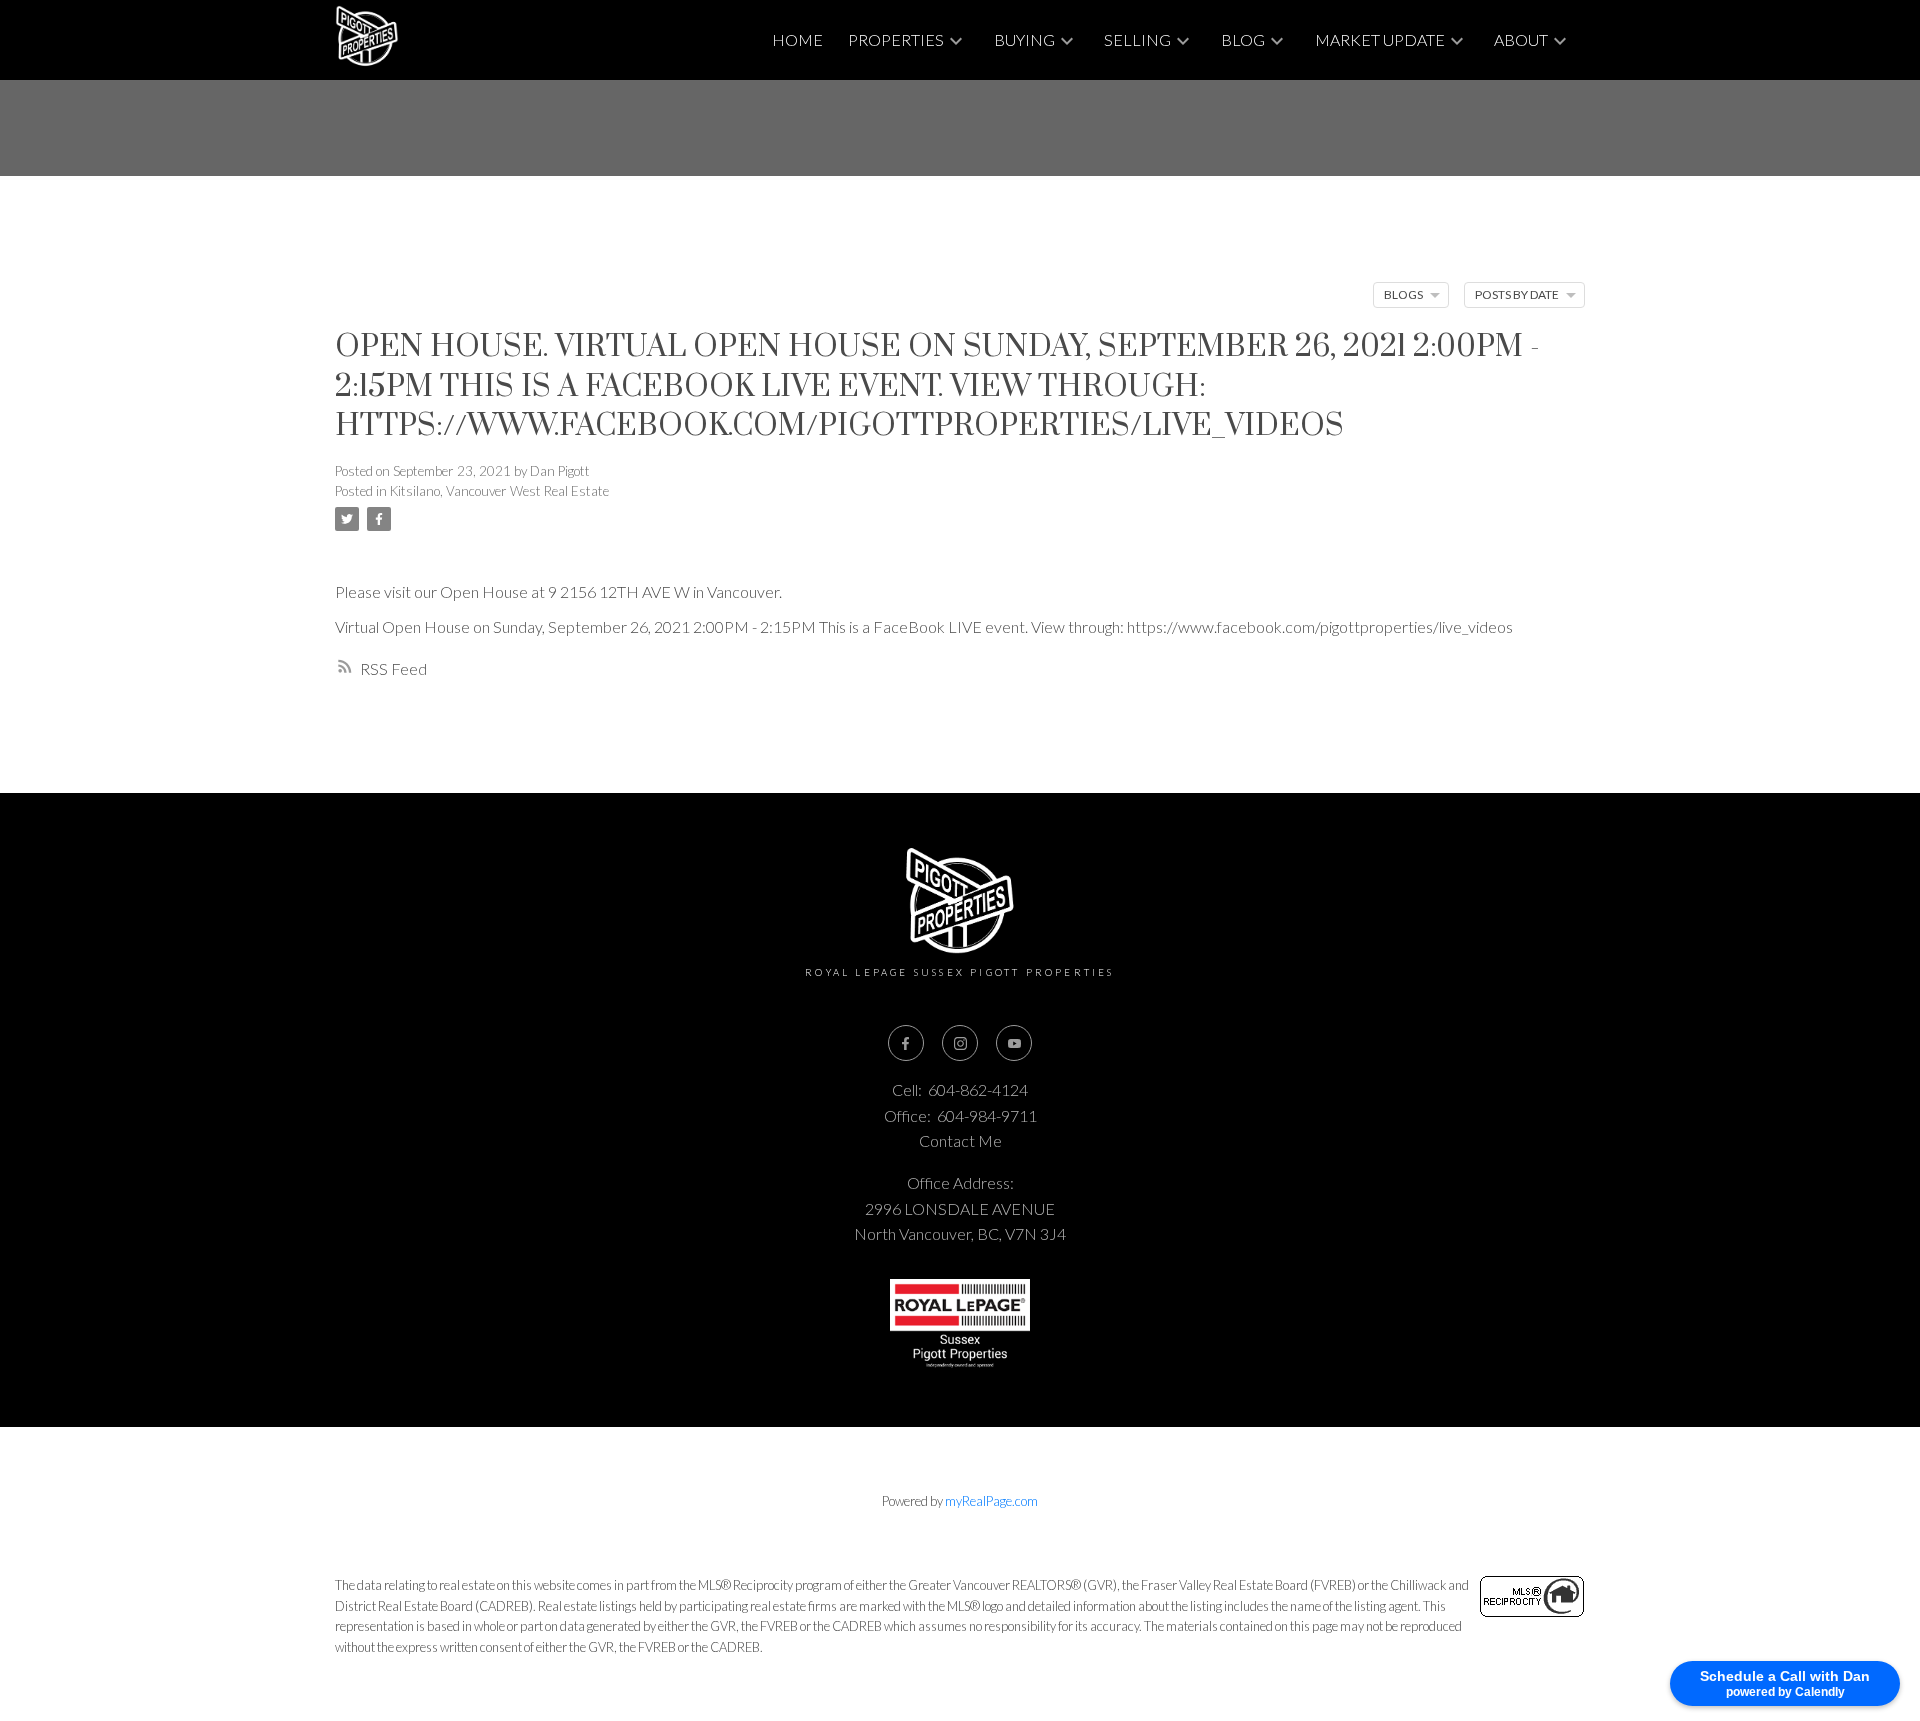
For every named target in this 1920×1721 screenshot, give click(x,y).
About (1521, 39)
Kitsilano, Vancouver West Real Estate (499, 491)
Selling (1137, 39)
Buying (1024, 39)
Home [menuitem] (797, 39)
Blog (1243, 39)
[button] (906, 1043)
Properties (896, 39)
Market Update (1380, 39)
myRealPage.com (991, 1501)
